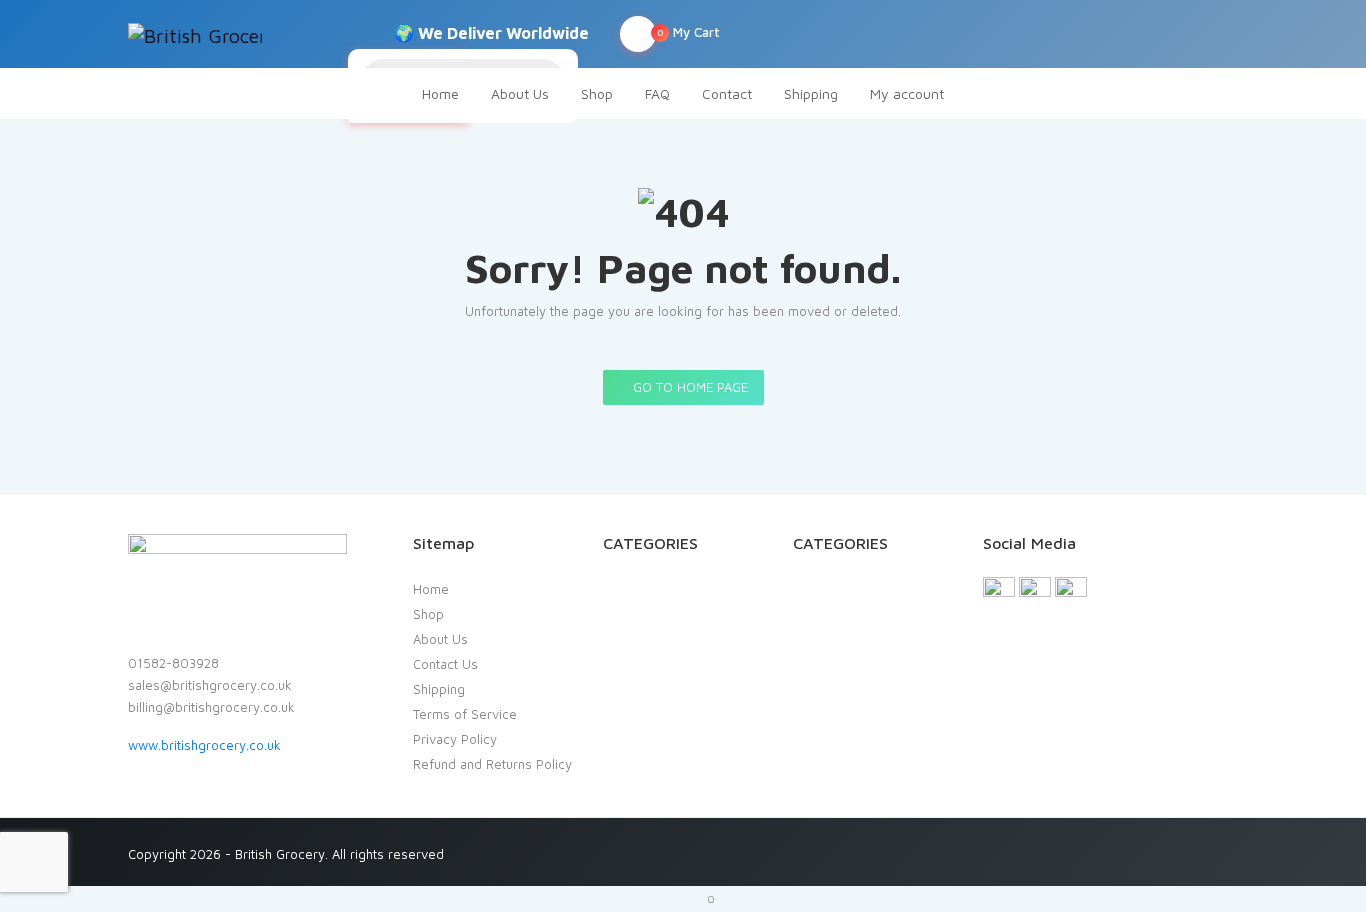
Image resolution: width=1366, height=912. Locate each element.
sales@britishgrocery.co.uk (210, 685)
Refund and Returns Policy (492, 764)
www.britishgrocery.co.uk (204, 745)
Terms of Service (465, 714)
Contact (727, 93)
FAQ (657, 93)
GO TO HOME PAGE (688, 387)
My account (907, 93)
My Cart (688, 32)
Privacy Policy (455, 739)
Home (440, 93)
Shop (597, 93)
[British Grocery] (195, 34)
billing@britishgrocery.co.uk (211, 707)
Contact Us (445, 664)
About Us (520, 93)
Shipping (811, 93)
